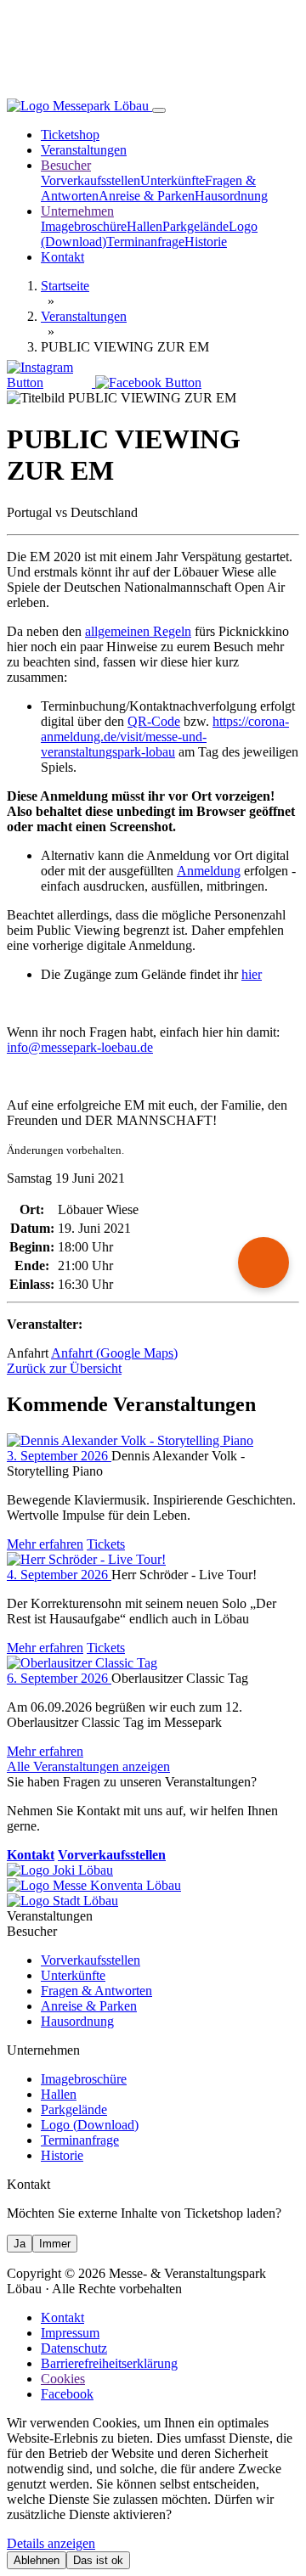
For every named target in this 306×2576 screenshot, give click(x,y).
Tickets (106, 1544)
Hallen (144, 226)
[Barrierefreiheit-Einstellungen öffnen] (263, 1263)
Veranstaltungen (84, 150)
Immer (55, 2244)
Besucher (66, 165)
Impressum (70, 2333)
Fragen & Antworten (96, 1991)
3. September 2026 (59, 1456)
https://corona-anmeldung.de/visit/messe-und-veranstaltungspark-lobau (165, 737)
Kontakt (62, 257)
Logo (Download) (90, 2125)
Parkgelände (195, 226)
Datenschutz (74, 2348)
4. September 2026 (59, 1575)
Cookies (63, 2379)
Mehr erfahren (45, 1544)
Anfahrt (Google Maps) (114, 1353)
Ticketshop (70, 135)
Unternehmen (77, 211)
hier (252, 974)
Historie (206, 242)
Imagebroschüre (84, 226)
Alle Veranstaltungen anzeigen (88, 1766)
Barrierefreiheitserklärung (109, 2363)
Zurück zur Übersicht (64, 1368)
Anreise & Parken (147, 196)
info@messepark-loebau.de (80, 1047)
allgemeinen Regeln (138, 631)
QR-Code (154, 721)
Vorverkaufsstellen (91, 180)
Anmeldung (209, 871)
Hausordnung (231, 196)
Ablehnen (37, 2560)
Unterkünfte (173, 180)
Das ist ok (98, 2560)
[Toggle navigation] (159, 110)
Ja (20, 2244)
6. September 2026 (59, 1678)
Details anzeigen (51, 2543)
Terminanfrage (145, 242)
